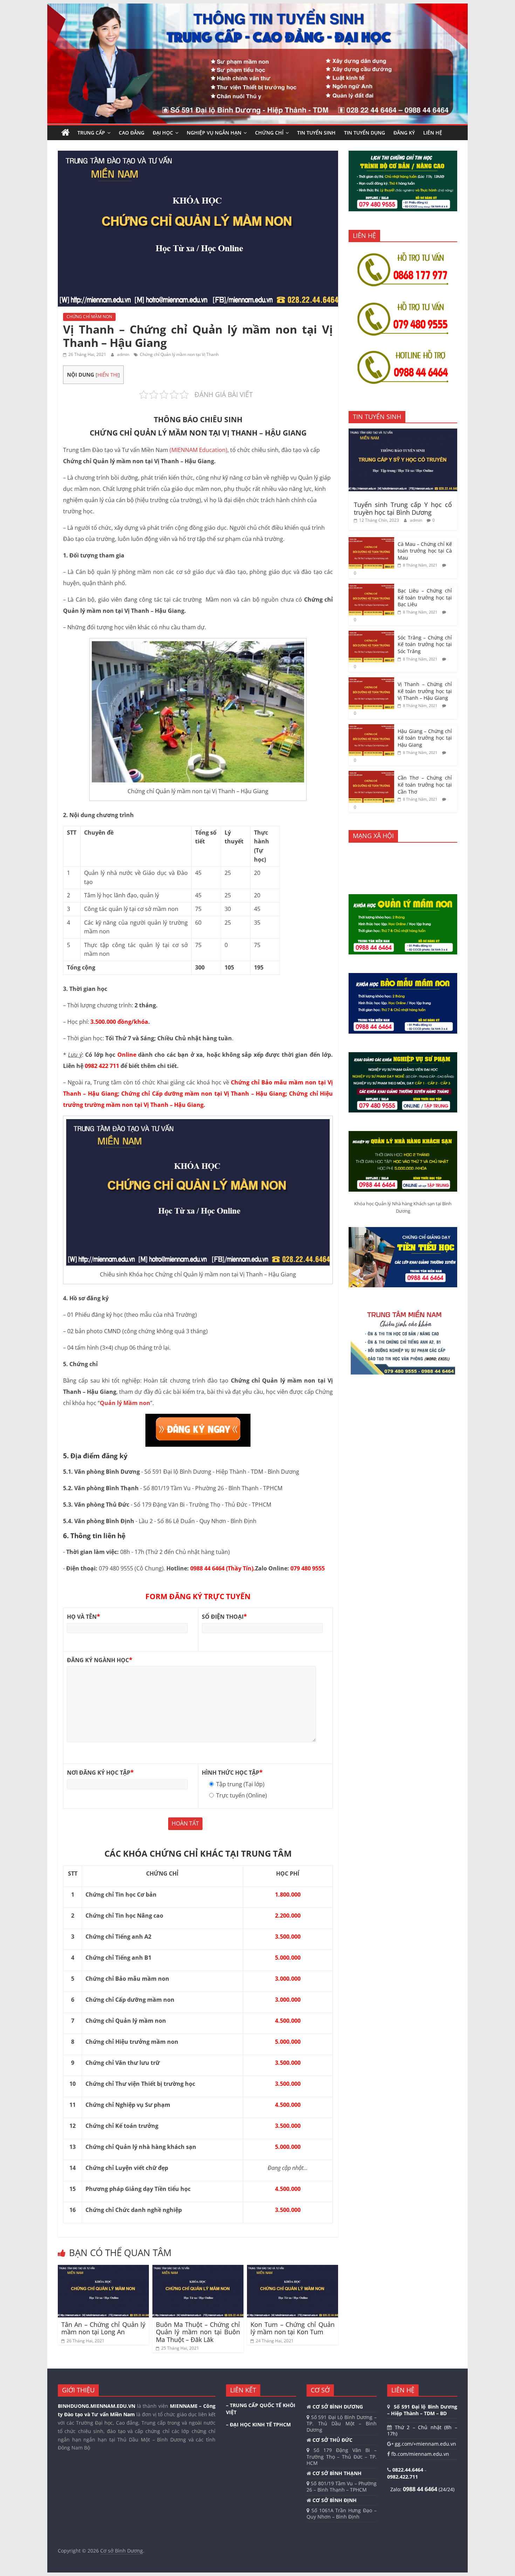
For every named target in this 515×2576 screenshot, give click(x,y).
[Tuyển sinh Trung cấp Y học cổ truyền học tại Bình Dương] (403, 432)
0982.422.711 (403, 2477)
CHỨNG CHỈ (269, 133)
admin (124, 354)
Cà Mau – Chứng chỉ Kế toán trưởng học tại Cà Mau (425, 551)
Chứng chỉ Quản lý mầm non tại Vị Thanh (179, 354)
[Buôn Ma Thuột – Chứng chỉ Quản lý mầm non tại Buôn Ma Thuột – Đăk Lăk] (198, 2269)
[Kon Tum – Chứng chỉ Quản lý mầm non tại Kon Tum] (293, 2269)
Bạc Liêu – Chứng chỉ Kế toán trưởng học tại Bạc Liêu (425, 597)
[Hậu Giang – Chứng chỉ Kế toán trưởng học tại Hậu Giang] (371, 728)
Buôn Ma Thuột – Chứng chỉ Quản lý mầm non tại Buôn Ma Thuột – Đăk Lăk (198, 2332)
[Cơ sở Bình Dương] (66, 133)
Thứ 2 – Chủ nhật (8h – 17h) (422, 2430)
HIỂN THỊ (108, 375)
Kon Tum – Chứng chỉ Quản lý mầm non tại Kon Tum (293, 2328)
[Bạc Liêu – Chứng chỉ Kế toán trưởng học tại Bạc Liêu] (371, 587)
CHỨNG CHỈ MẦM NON (89, 317)
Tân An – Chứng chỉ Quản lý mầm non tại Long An (103, 2328)
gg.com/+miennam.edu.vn (425, 2444)
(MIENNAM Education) (198, 450)
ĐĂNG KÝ (404, 133)
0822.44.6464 (408, 2470)
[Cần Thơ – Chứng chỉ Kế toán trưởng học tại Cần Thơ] (371, 775)
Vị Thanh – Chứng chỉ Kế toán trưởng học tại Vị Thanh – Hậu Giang (425, 691)
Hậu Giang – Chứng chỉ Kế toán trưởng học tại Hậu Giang (425, 738)
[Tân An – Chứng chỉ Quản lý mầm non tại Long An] (103, 2269)
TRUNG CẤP (91, 133)
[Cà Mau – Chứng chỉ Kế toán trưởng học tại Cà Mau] (371, 541)
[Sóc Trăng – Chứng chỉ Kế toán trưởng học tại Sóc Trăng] (371, 634)
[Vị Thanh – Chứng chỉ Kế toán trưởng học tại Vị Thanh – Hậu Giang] (371, 681)
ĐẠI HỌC (163, 133)
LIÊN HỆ (433, 133)
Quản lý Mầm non (125, 1403)
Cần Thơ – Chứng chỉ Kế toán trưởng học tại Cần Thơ (425, 785)
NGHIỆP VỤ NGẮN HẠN (214, 133)
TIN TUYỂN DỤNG (365, 133)
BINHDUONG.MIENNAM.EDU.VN (97, 2406)
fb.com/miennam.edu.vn (420, 2454)
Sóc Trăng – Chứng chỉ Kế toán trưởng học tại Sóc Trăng (425, 644)
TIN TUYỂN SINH (316, 133)
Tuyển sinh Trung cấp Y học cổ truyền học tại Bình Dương (403, 508)
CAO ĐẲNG (132, 133)
